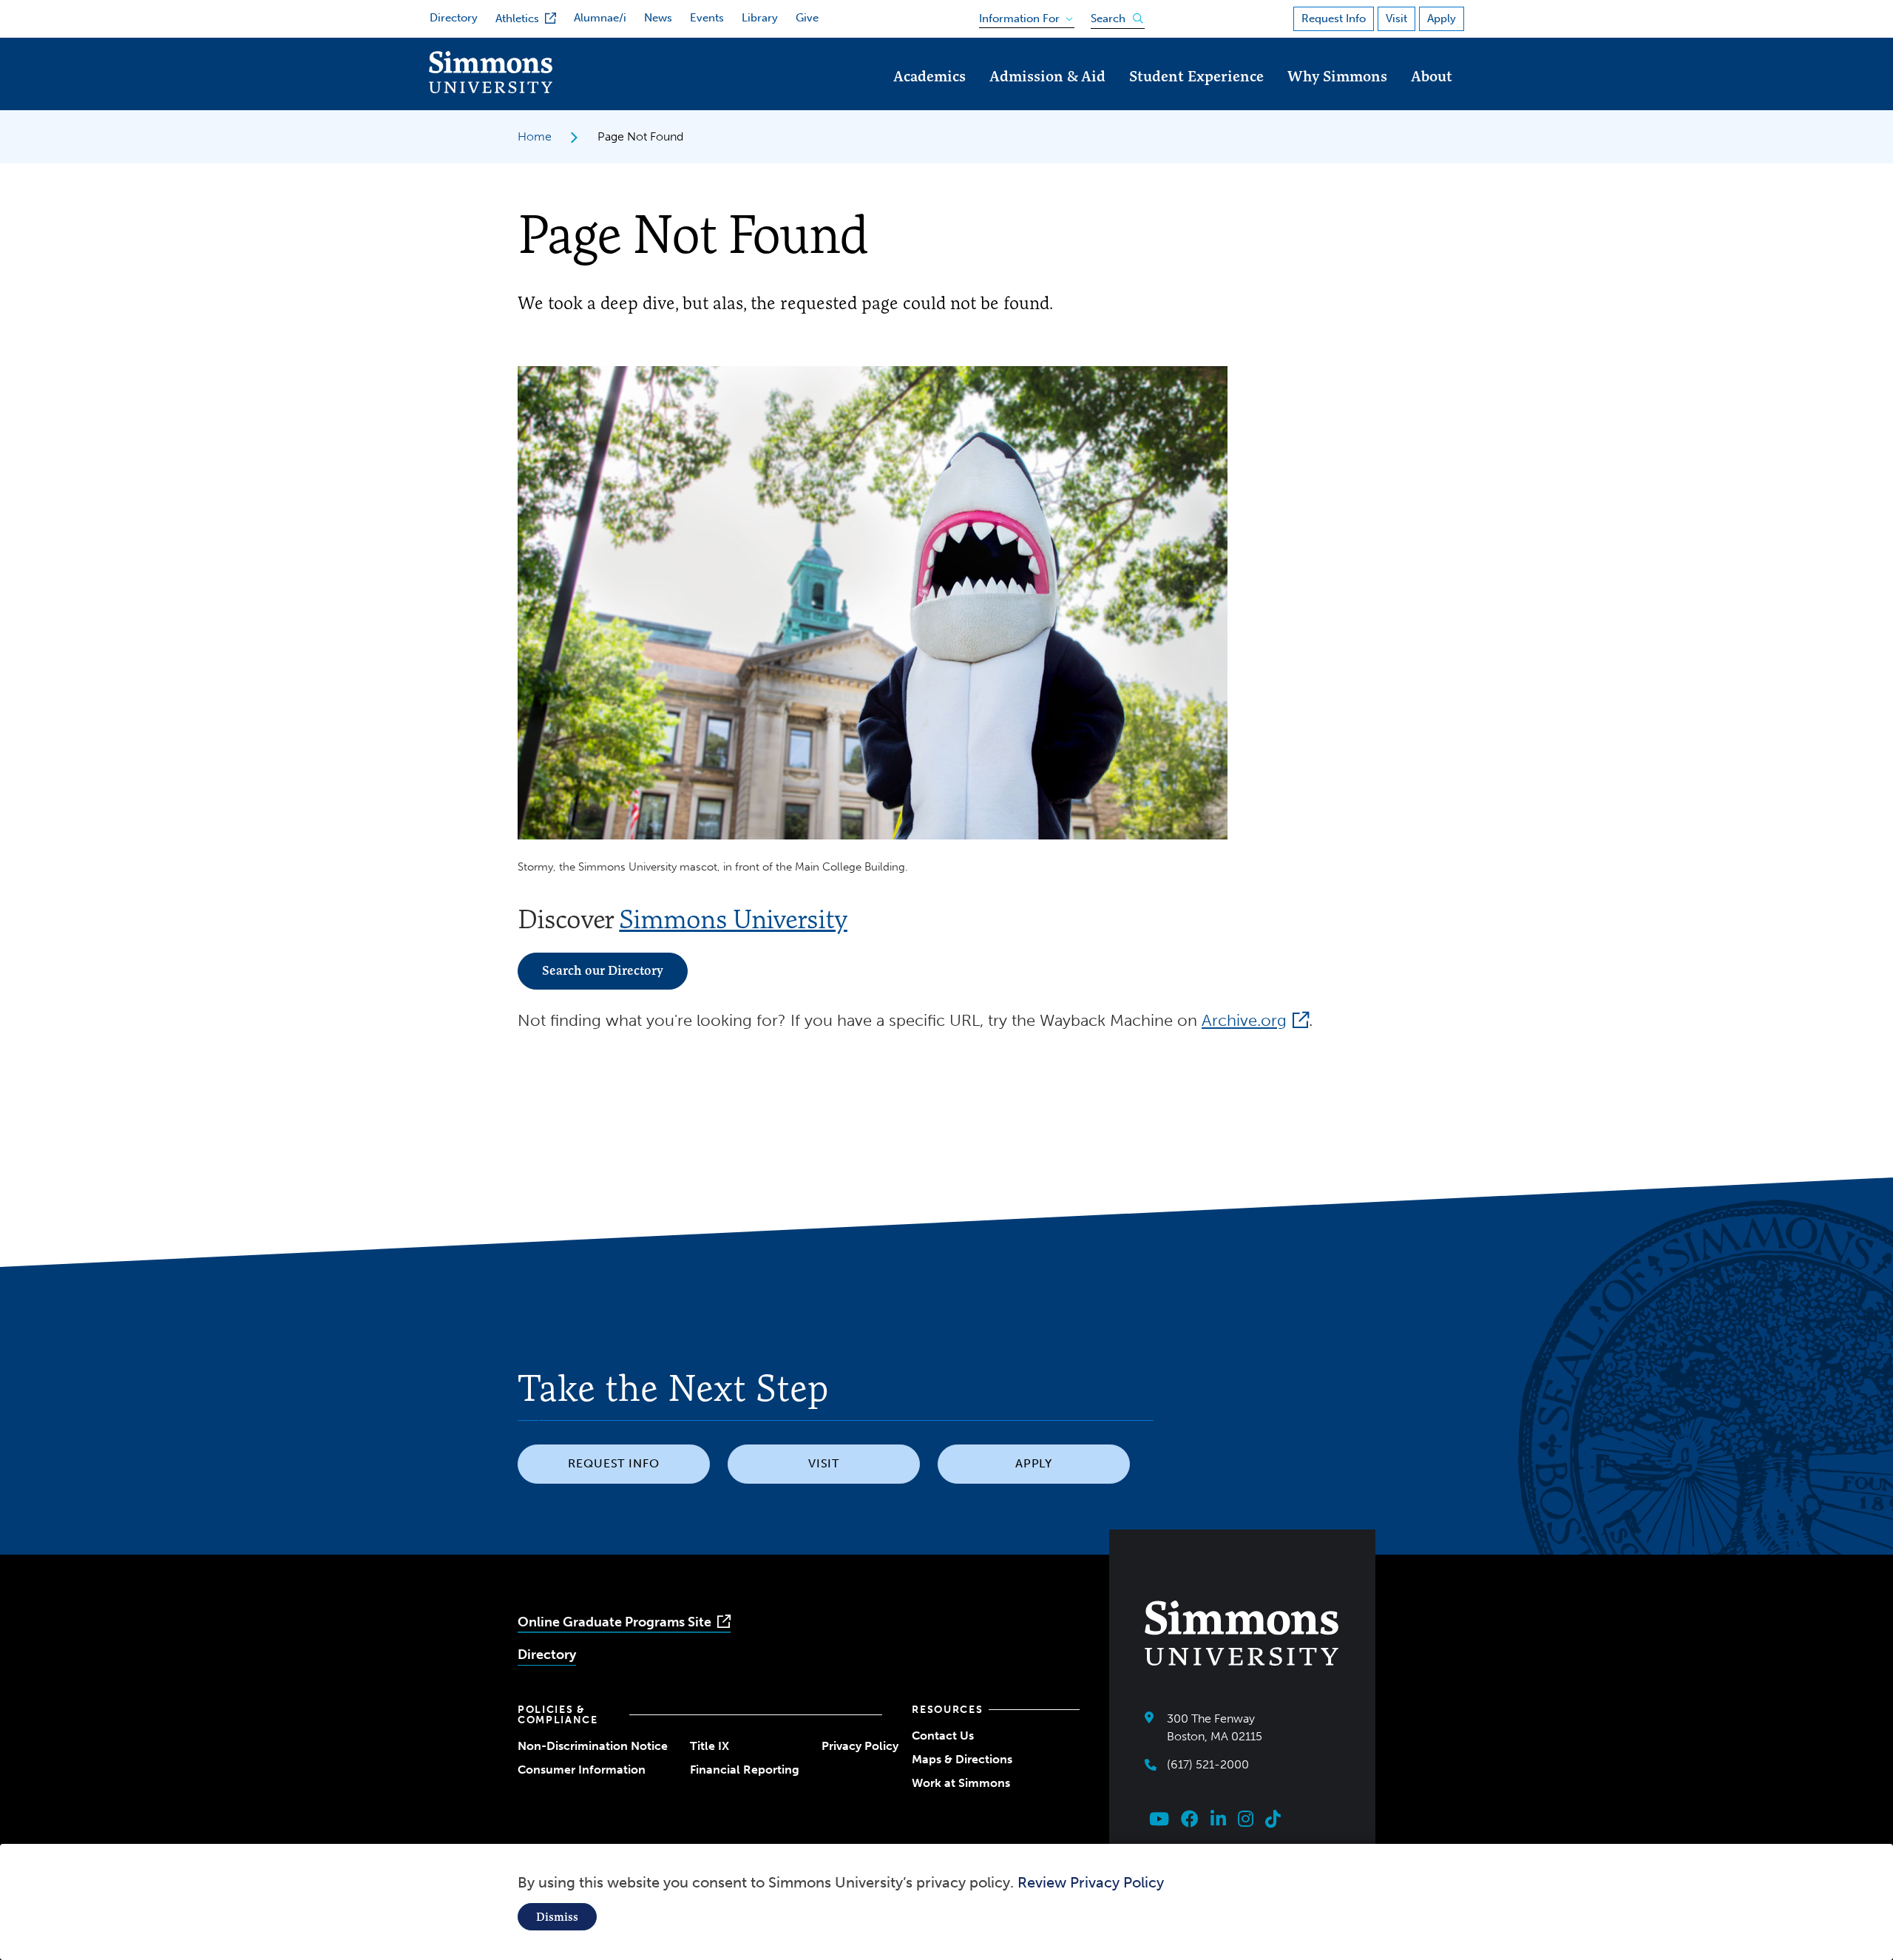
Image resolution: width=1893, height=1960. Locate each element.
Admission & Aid (1047, 76)
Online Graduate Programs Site (614, 1622)
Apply (1442, 18)
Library (760, 18)
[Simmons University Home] (491, 89)
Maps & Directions (962, 1759)
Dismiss (557, 1917)
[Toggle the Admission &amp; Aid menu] (1048, 97)
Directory (454, 18)
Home (535, 136)
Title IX (710, 1746)
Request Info (1334, 18)
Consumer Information (582, 1770)
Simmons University (733, 919)
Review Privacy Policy (1091, 1882)
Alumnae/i (600, 18)
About (1432, 76)
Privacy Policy (860, 1746)
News (658, 18)
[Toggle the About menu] (1432, 97)
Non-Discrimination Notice (593, 1746)
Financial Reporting (745, 1770)
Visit (1396, 18)
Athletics (517, 18)
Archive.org (1244, 1020)
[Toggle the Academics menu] (929, 97)
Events (707, 18)
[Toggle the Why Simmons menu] (1338, 97)
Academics (929, 76)
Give (807, 18)
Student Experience (1196, 76)
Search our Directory (603, 970)
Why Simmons (1337, 76)
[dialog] (946, 1902)
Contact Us (943, 1736)
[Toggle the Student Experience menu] (1196, 97)
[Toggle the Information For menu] (1022, 16)
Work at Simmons (961, 1783)
